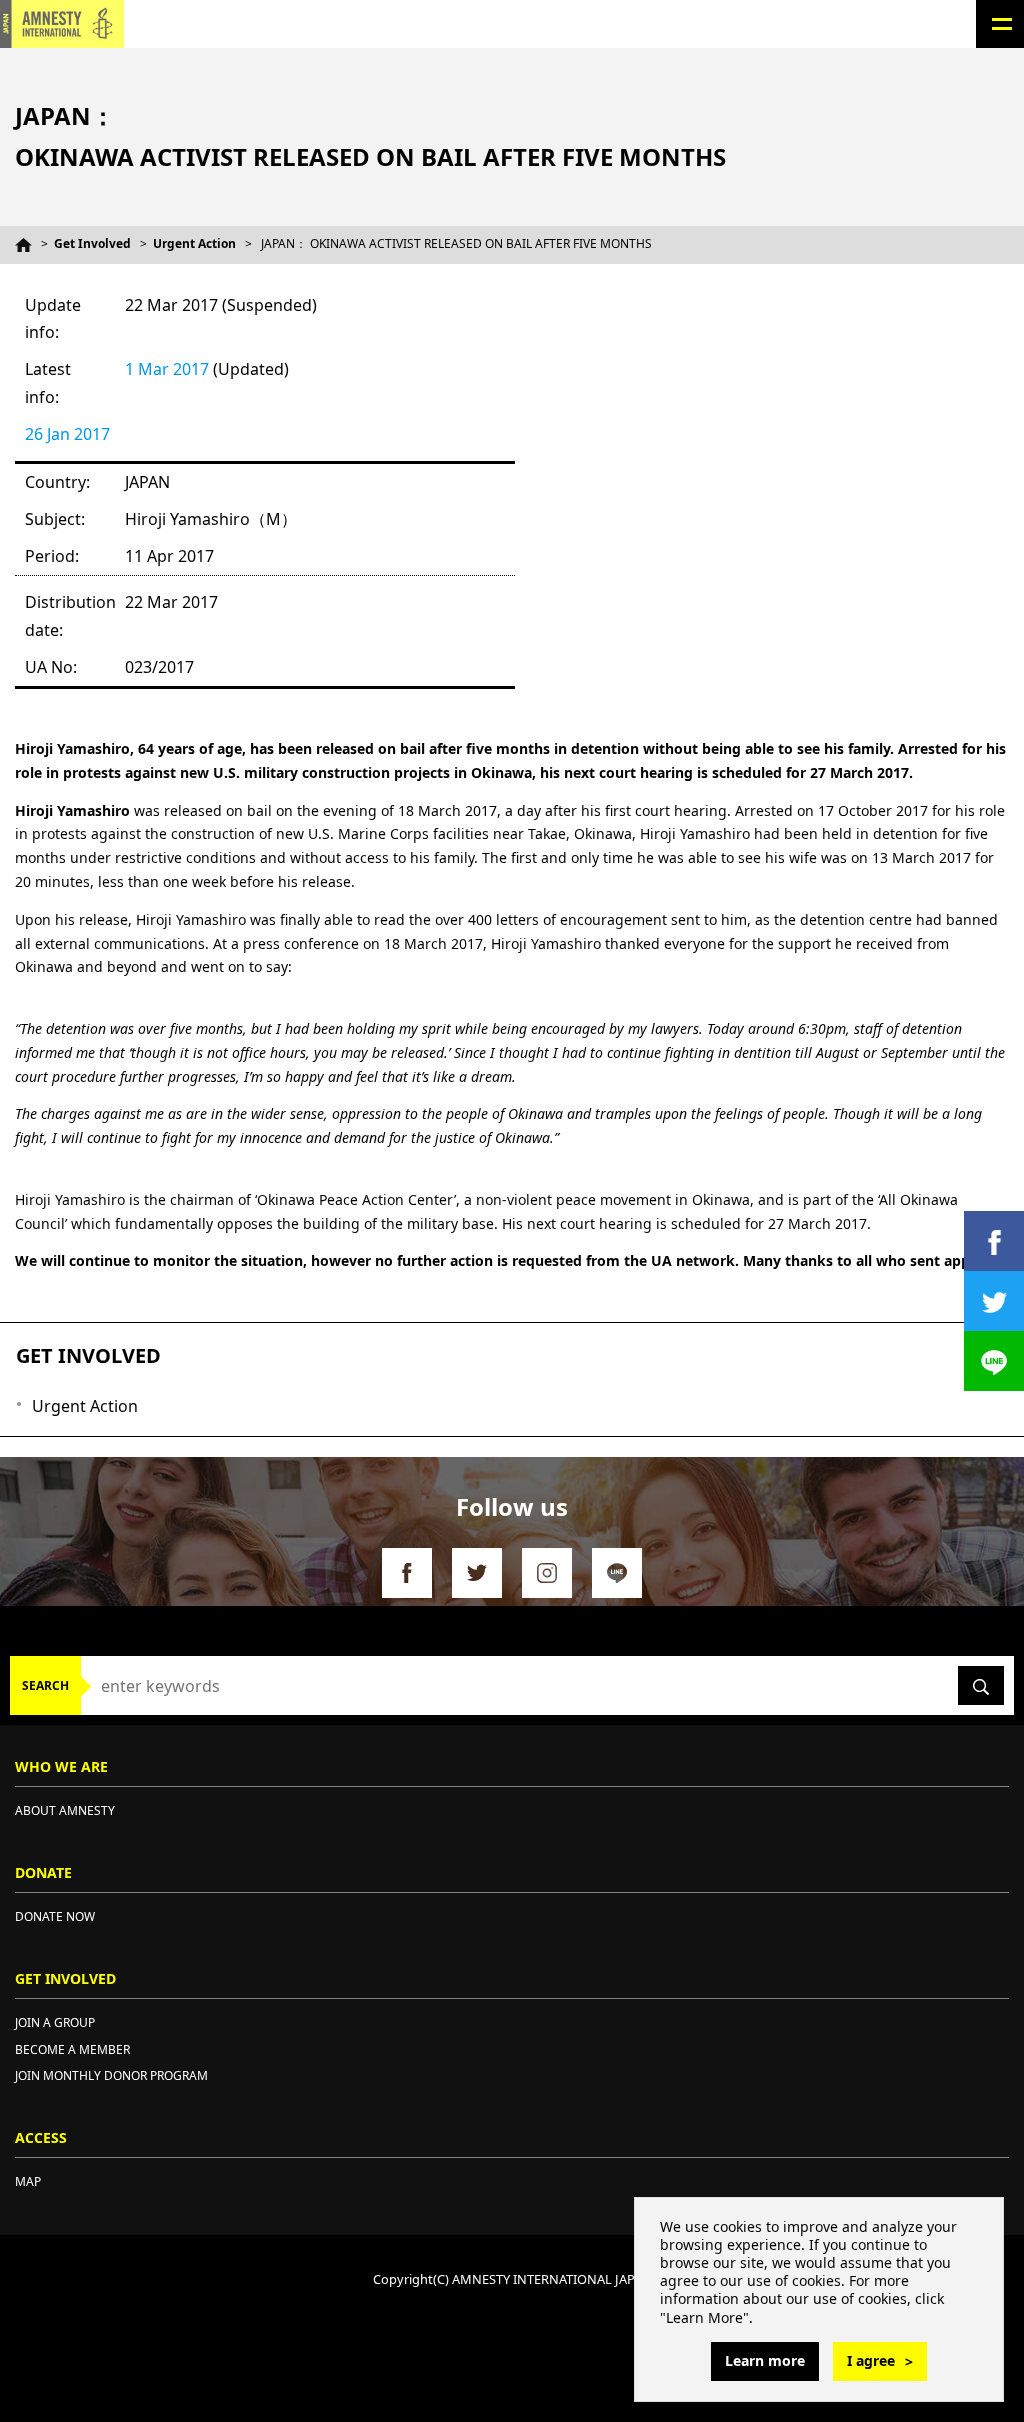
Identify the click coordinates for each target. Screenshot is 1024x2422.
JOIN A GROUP (55, 2022)
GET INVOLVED (88, 1355)
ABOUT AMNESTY (65, 1810)
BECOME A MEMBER (72, 2049)
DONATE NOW (55, 1916)
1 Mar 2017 (167, 369)
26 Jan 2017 (67, 434)
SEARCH (45, 1685)
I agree (871, 2360)
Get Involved (92, 243)
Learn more (765, 2360)
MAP (28, 2181)
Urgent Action (194, 243)
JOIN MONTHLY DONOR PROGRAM (111, 2075)
